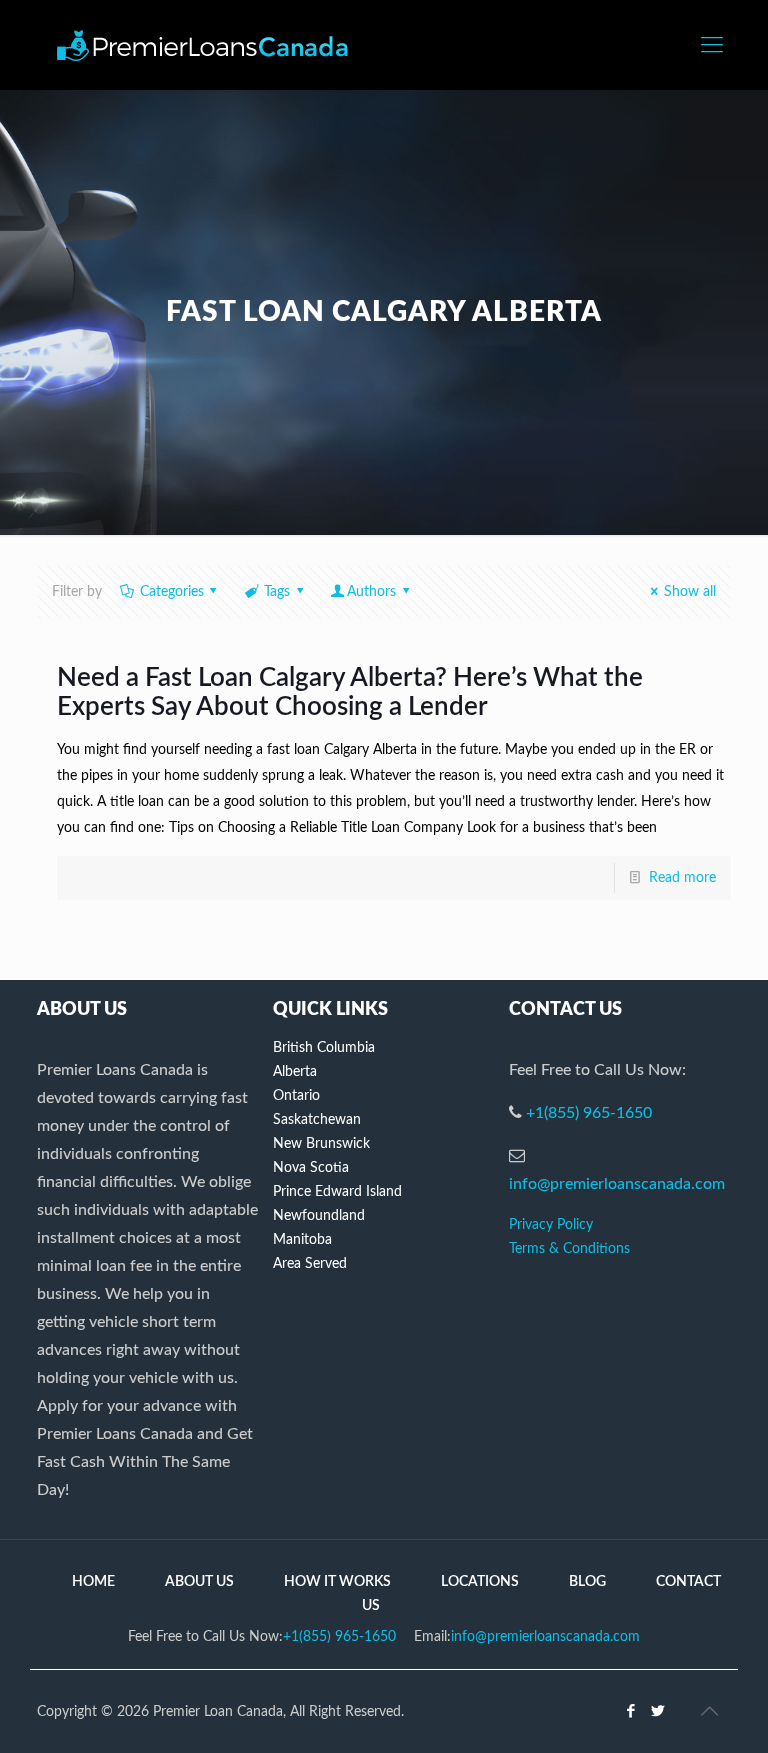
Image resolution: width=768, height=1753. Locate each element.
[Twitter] (658, 1711)
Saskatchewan (317, 1120)
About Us (199, 1582)
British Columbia (324, 1048)
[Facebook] (631, 1711)
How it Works (337, 1582)
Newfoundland (319, 1216)
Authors (371, 592)
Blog (587, 1582)
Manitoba (302, 1240)
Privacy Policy (551, 1225)
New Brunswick (321, 1144)
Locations (480, 1582)
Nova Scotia (311, 1168)
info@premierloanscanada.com (617, 1184)
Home (93, 1582)
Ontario (296, 1096)
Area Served (310, 1264)
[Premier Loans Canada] (202, 45)
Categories (172, 592)
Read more (682, 878)
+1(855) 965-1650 (589, 1113)
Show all (690, 592)
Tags (277, 592)
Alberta (295, 1072)
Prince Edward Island (337, 1192)
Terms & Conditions (569, 1249)
